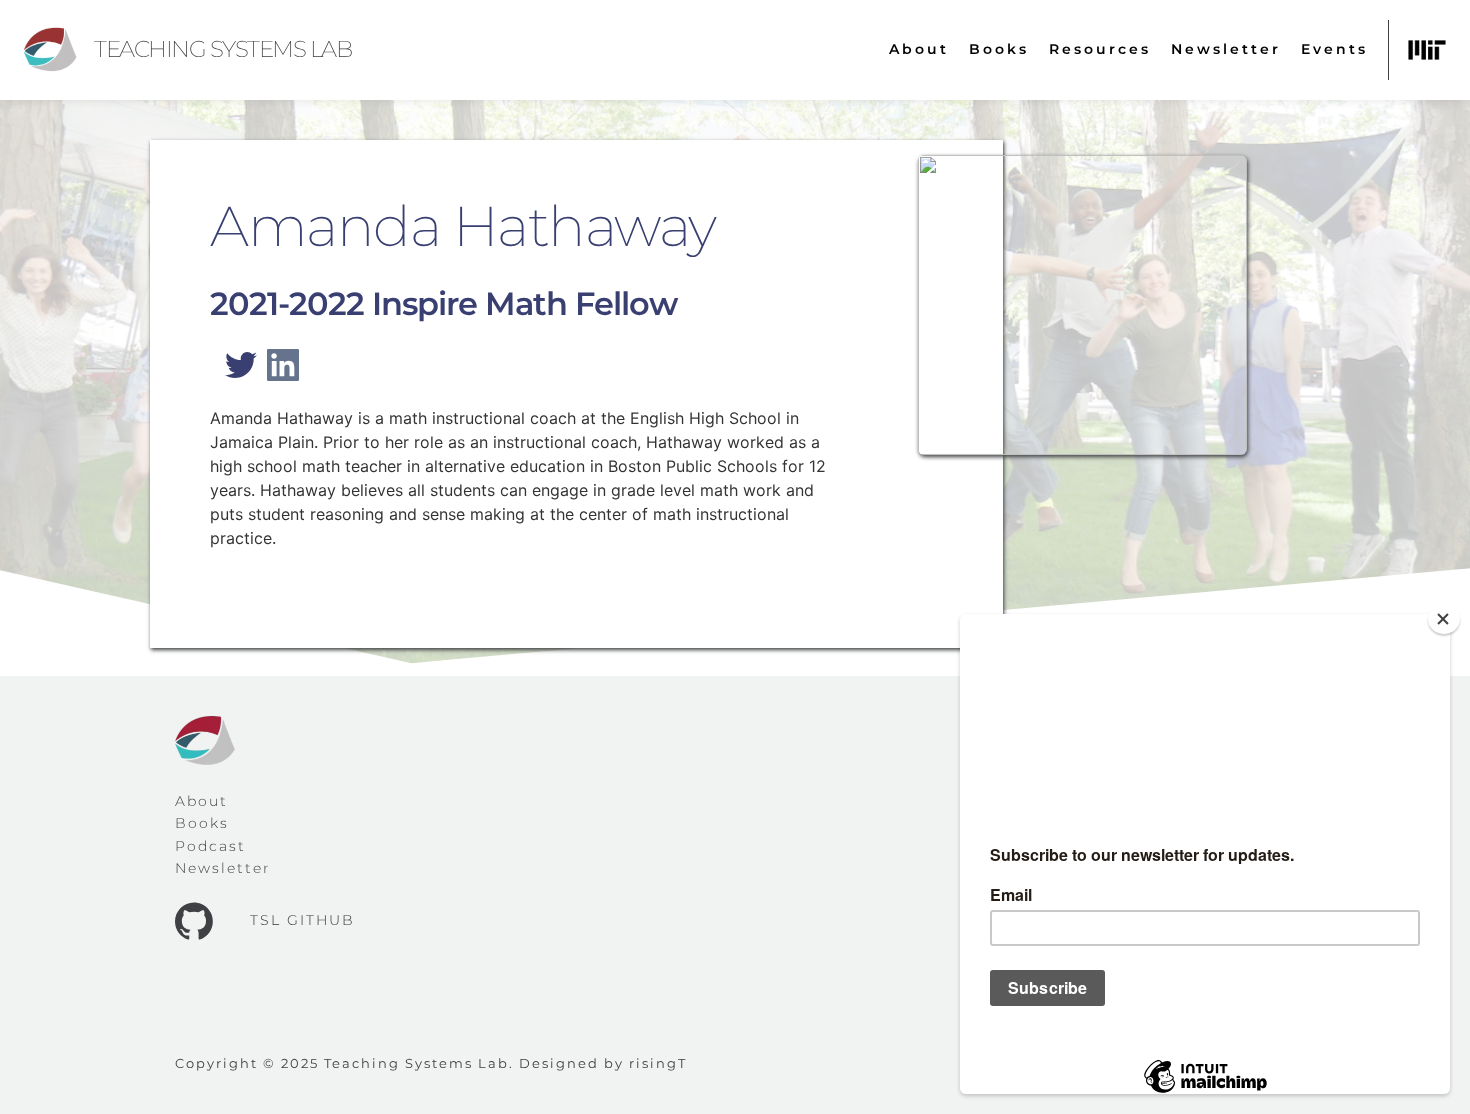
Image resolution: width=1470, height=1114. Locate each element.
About (201, 801)
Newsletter (223, 868)
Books (202, 823)
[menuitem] (919, 49)
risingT (658, 1063)
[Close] (1444, 619)
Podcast (210, 846)
